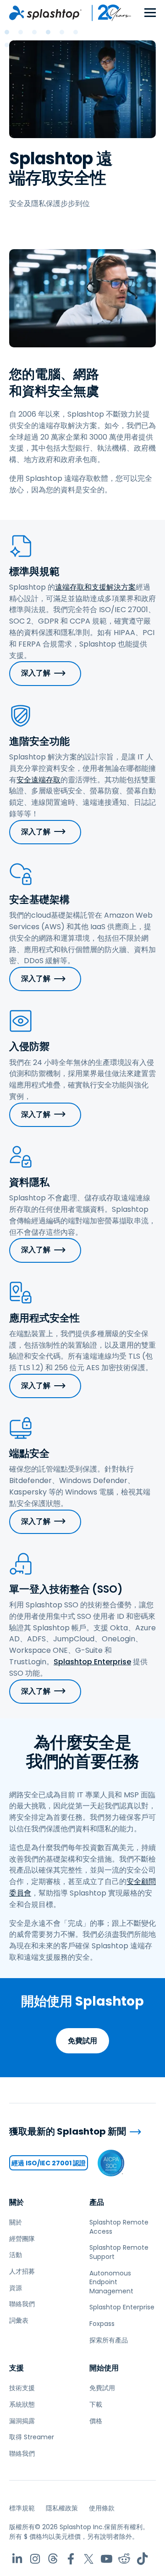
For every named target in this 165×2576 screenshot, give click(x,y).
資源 (16, 2288)
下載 (96, 2404)
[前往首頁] (45, 13)
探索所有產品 (109, 2340)
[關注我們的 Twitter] (89, 2559)
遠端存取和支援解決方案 (95, 587)
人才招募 (22, 2271)
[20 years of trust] (107, 13)
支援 (16, 2368)
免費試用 (82, 2041)
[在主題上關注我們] (53, 2559)
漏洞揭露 (22, 2421)
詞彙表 (19, 2320)
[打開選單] (150, 13)
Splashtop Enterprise (92, 1662)
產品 (97, 2202)
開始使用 (104, 2368)
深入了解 (36, 673)
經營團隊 (22, 2239)
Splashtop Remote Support (119, 2252)
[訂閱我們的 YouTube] (107, 2559)
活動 (16, 2255)
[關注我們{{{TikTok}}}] (142, 2559)
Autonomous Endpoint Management (111, 2282)
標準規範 (22, 2508)
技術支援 (22, 2388)
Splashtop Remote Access (119, 2227)
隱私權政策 (62, 2508)
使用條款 (102, 2508)
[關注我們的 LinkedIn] (17, 2559)
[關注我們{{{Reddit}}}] (124, 2559)
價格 (96, 2421)
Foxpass (102, 2324)
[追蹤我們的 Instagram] (35, 2559)
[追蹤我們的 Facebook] (71, 2559)
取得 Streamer (32, 2437)
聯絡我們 (22, 2304)
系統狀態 (22, 2404)
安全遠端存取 (38, 780)
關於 (16, 2202)
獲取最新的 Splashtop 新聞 (68, 2132)
